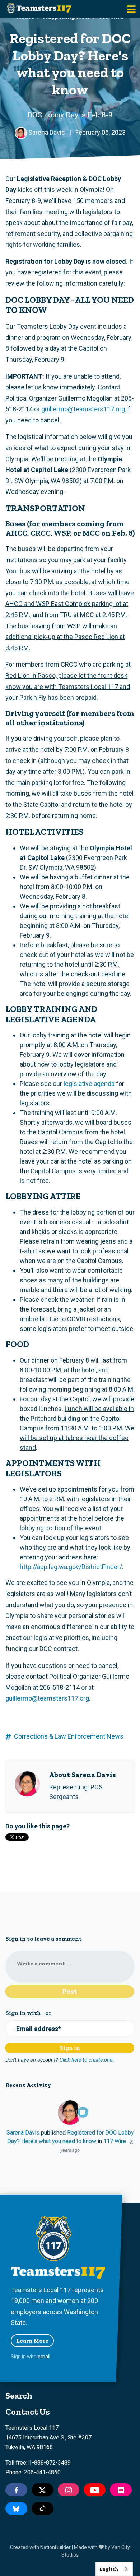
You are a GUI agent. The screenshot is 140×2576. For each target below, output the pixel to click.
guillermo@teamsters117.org (83, 409)
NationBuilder (55, 2547)
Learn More (32, 2341)
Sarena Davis (23, 2133)
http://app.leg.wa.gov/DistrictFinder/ (71, 1567)
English (109, 2569)
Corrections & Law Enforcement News (69, 1736)
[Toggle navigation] (131, 9)
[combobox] (114, 2569)
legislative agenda (89, 1084)
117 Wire (115, 2141)
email (44, 2357)
